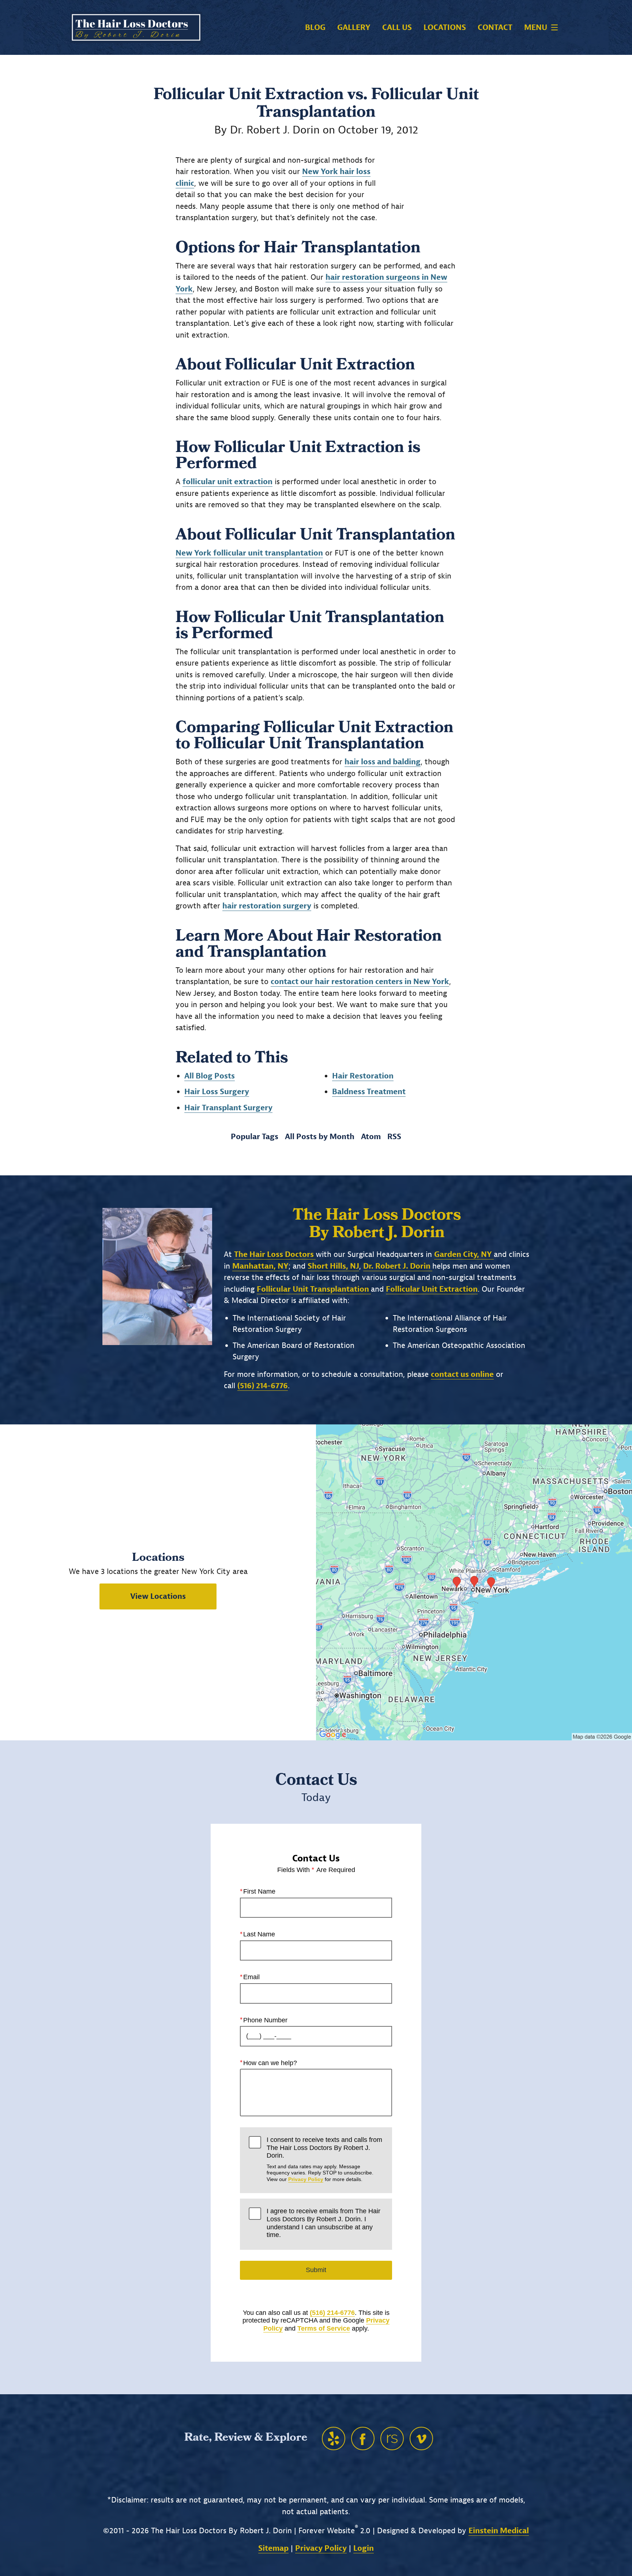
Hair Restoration (363, 1076)
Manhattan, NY (260, 1266)
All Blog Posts (210, 1076)
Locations (445, 28)
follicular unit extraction (227, 482)
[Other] (334, 2438)
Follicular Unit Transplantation (314, 1289)
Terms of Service (324, 2328)
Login (364, 2548)
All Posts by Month (320, 1137)
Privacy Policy (306, 2179)
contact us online (462, 1374)
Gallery (354, 28)
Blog (315, 28)
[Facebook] (363, 2438)
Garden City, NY (464, 1254)
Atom (371, 1137)
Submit (316, 2270)
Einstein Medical (499, 2531)
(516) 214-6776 (332, 2313)
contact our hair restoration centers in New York (360, 982)
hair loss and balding (383, 762)
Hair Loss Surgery (217, 1092)
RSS (394, 1137)
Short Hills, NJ (333, 1266)
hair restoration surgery (267, 906)
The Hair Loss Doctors (275, 1254)
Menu (536, 27)
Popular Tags (255, 1137)
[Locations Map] (474, 1582)
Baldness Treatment (369, 1092)
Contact (495, 28)
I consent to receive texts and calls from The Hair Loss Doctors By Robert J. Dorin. (324, 2159)
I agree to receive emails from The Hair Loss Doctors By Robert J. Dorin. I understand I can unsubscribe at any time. (323, 2223)
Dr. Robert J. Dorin (398, 1266)
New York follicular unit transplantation (249, 553)
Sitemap (273, 2548)
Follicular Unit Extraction (432, 1289)
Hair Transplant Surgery (228, 1108)
